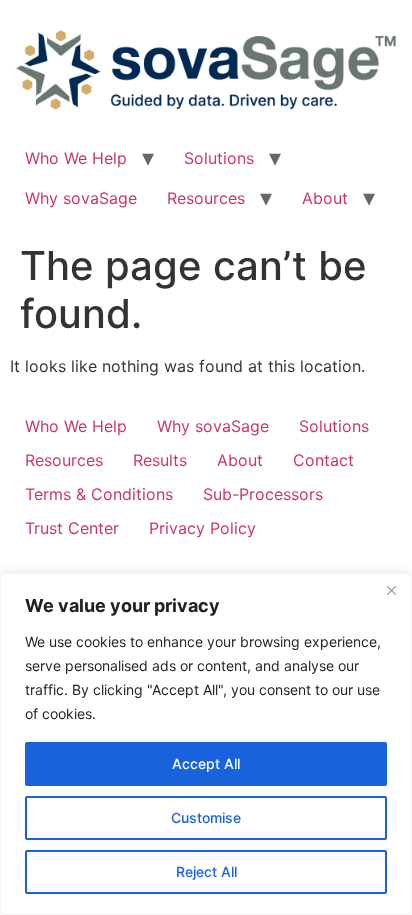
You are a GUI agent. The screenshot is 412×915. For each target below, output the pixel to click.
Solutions (219, 158)
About (325, 198)
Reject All (206, 871)
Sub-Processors (263, 494)
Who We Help (76, 158)
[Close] (391, 590)
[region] (206, 744)
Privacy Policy (202, 528)
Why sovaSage (81, 198)
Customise (206, 817)
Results (160, 460)
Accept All (206, 763)
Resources (206, 198)
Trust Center (72, 528)
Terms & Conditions (99, 494)
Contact (323, 460)
